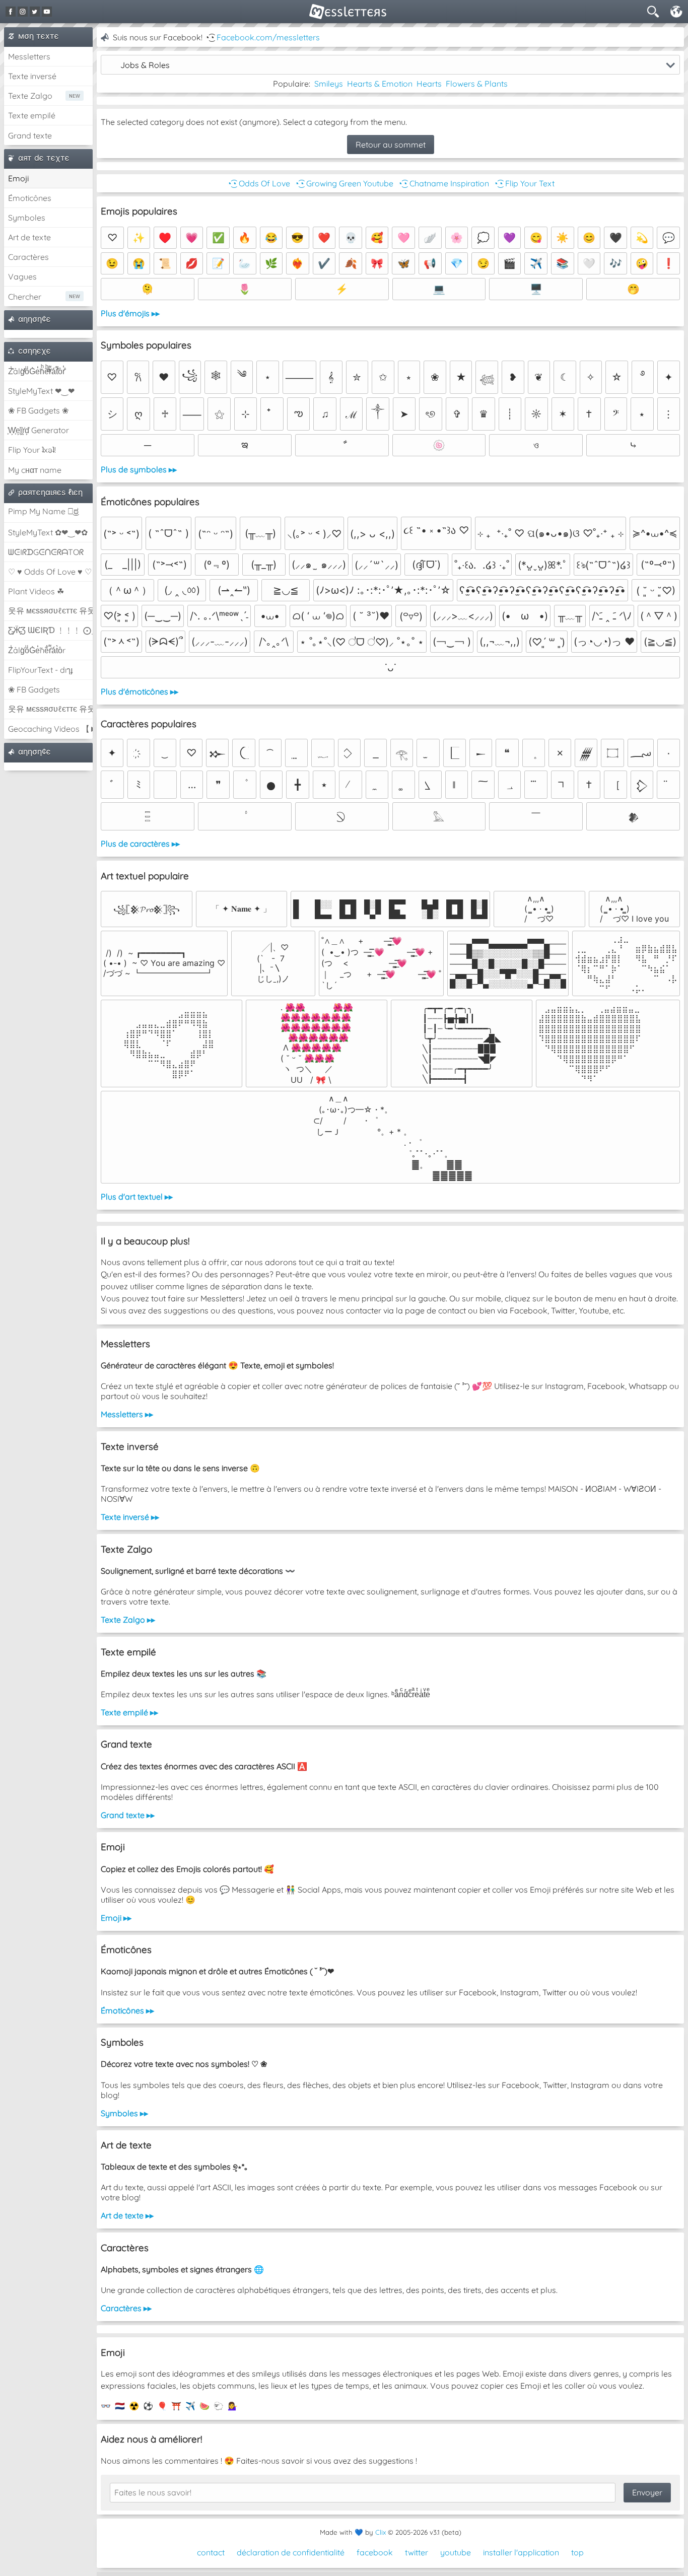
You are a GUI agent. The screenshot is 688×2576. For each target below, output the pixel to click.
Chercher (25, 297)
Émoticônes (30, 198)
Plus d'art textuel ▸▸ (137, 1197)
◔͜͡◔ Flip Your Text (524, 183)
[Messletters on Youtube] (47, 12)
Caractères (28, 257)
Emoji (18, 178)
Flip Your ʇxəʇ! (32, 450)
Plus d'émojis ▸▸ (130, 313)
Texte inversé (32, 76)
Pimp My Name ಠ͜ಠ (43, 511)
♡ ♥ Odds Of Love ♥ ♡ (50, 572)
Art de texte (29, 237)
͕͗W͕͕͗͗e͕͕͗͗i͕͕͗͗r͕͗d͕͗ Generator (39, 430)
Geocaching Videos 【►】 (50, 729)
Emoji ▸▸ (116, 1918)
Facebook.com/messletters (268, 37)
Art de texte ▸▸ (127, 2215)
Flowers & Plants (477, 84)
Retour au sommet (391, 145)
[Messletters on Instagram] (23, 12)
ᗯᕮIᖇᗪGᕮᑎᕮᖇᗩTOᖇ (46, 552)
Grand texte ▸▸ (128, 1815)
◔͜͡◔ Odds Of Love (258, 183)
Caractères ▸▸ (126, 2308)
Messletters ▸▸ (127, 1414)
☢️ (134, 2406)
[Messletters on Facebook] (11, 12)
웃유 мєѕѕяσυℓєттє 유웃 (50, 610)
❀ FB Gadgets (34, 689)
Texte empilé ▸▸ (129, 1712)
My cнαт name (35, 470)
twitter (417, 2552)
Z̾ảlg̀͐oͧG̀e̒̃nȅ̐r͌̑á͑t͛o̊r (37, 650)
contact (211, 2552)
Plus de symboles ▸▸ (139, 469)
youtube (456, 2552)
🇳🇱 (120, 2406)
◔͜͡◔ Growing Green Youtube (344, 183)
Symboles (27, 218)
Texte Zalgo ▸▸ (128, 1620)
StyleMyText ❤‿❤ (41, 391)
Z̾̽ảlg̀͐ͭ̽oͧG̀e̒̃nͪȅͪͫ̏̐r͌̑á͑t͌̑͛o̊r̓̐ (37, 371)
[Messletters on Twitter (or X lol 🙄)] (35, 12)
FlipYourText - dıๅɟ (40, 670)
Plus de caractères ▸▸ (140, 844)
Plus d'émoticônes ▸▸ (140, 691)
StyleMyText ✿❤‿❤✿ (48, 532)
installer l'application (521, 2552)
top (577, 2552)
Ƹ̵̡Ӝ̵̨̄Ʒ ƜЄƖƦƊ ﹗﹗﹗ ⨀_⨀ (50, 630)
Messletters (29, 56)
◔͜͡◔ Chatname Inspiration (443, 183)
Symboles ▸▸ (124, 2113)
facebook (375, 2552)
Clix (381, 2532)
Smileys (329, 84)
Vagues (22, 276)
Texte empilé (32, 115)
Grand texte (30, 135)
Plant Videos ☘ (36, 591)
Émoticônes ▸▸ (127, 2010)
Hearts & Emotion (380, 84)
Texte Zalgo (30, 96)
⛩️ (176, 2406)
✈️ (190, 2406)
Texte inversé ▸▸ (130, 1517)
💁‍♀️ (233, 2406)
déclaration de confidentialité (291, 2552)
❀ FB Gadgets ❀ (38, 410)
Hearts (429, 84)
